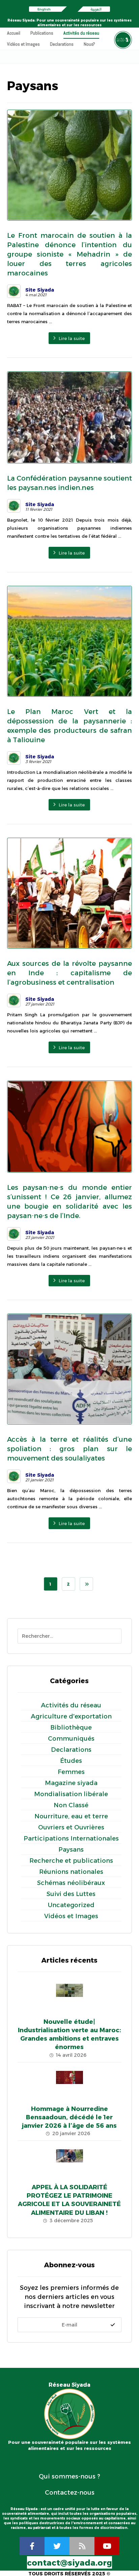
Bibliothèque (71, 1728)
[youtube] (107, 2546)
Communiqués (71, 1739)
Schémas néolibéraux (71, 1883)
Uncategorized (71, 1905)
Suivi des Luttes (71, 1894)
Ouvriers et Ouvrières (71, 1827)
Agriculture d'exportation (71, 1716)
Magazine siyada (71, 1783)
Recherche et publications (71, 1861)
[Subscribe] (113, 2325)
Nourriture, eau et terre (71, 1816)
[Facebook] (32, 2546)
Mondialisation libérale (71, 1794)
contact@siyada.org (69, 2563)
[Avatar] (14, 291)
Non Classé (71, 1805)
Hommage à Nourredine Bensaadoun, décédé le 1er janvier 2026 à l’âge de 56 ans (69, 2117)
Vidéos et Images (71, 1916)
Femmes (71, 1772)
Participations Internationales (71, 1839)
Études (71, 1761)
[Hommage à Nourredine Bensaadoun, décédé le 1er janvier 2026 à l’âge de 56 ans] (69, 2084)
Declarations (71, 1750)
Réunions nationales (71, 1872)
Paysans (71, 1850)
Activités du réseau (71, 1705)
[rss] (82, 2546)
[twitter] (57, 2546)
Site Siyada (40, 290)
